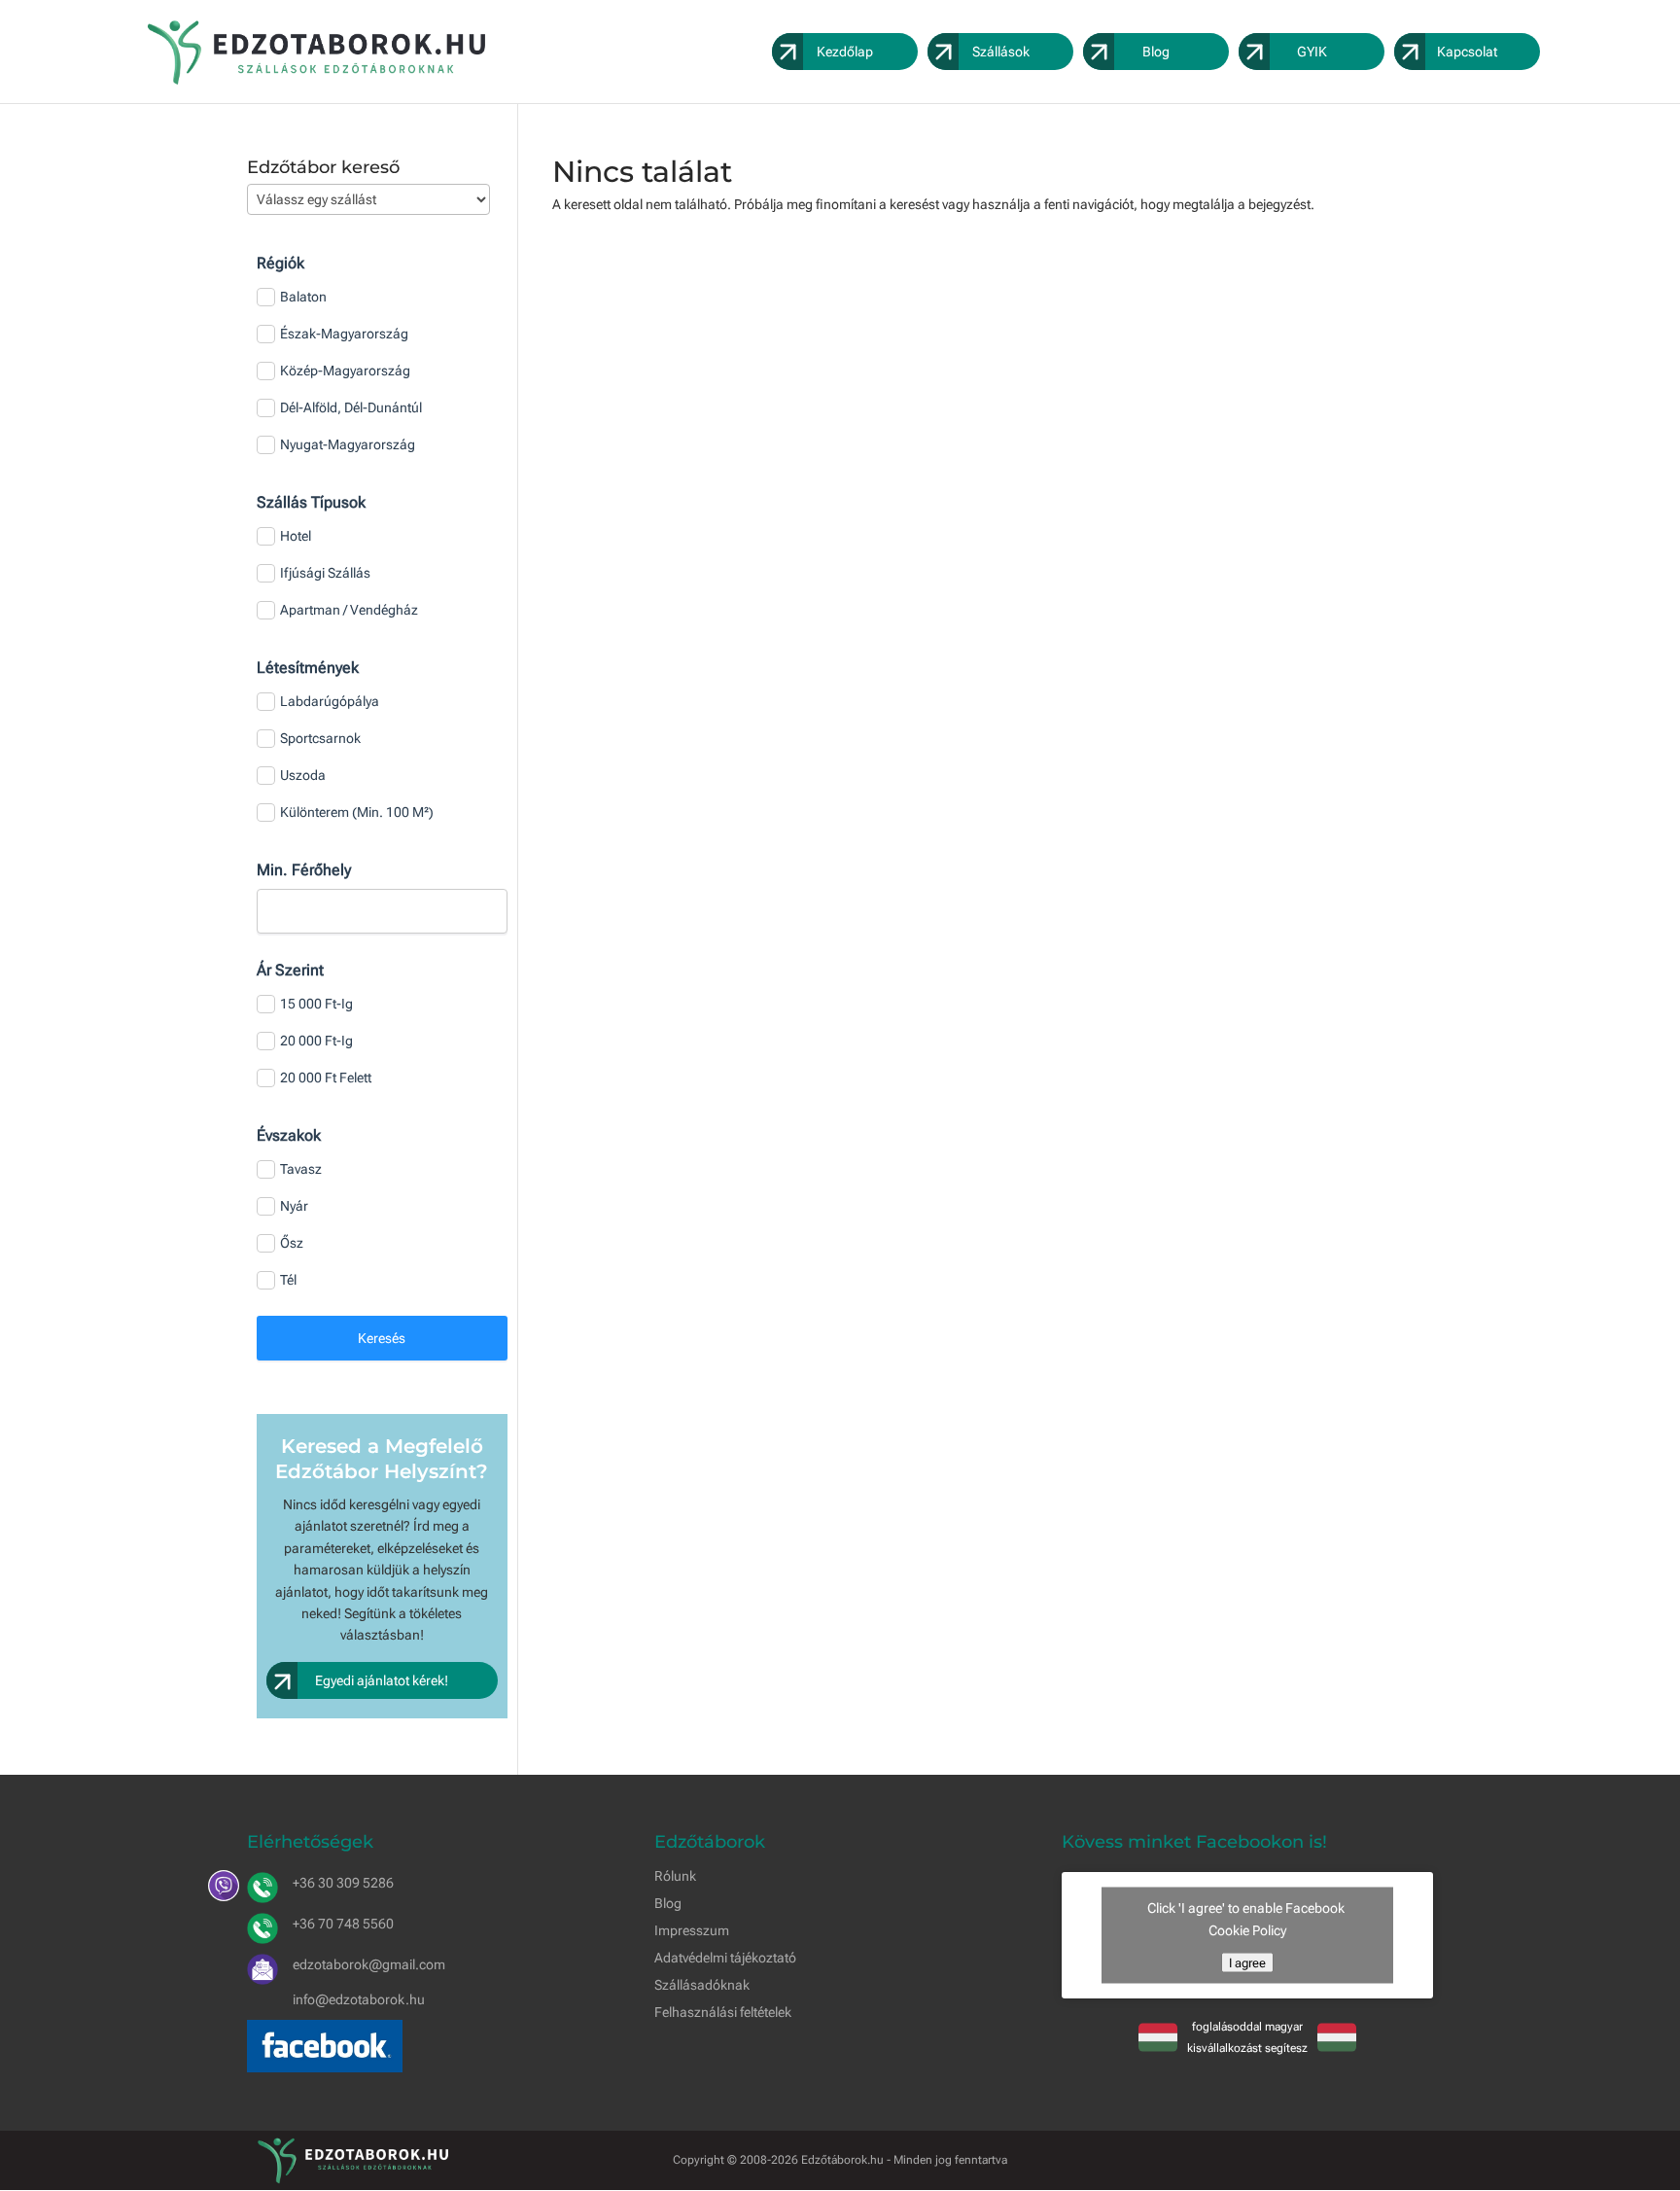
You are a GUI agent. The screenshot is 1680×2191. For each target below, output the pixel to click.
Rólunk (675, 1876)
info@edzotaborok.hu (359, 1999)
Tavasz (301, 1169)
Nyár (294, 1206)
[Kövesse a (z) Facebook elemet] (1417, 2157)
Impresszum (692, 1930)
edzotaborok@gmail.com (369, 1964)
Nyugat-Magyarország (348, 444)
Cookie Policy (1247, 1929)
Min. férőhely (304, 870)
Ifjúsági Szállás (325, 573)
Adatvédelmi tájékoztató (725, 1958)
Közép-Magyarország (345, 371)
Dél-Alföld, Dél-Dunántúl (351, 407)
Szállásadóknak (702, 1985)
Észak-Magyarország (344, 334)
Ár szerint (290, 970)
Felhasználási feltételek (723, 2012)
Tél (288, 1280)
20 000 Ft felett (326, 1078)
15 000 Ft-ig (316, 1004)
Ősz (292, 1243)
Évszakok (289, 1135)
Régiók (280, 263)
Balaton (303, 297)
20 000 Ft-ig (316, 1041)
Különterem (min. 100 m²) (357, 812)
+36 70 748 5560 (343, 1924)
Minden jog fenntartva (950, 2160)
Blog (668, 1903)
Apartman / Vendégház (349, 610)
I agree (1247, 1962)
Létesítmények (308, 668)
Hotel (296, 536)
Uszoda (303, 775)
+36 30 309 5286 (343, 1883)
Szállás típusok (311, 502)
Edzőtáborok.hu (842, 2160)
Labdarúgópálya (330, 701)
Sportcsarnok (320, 738)
